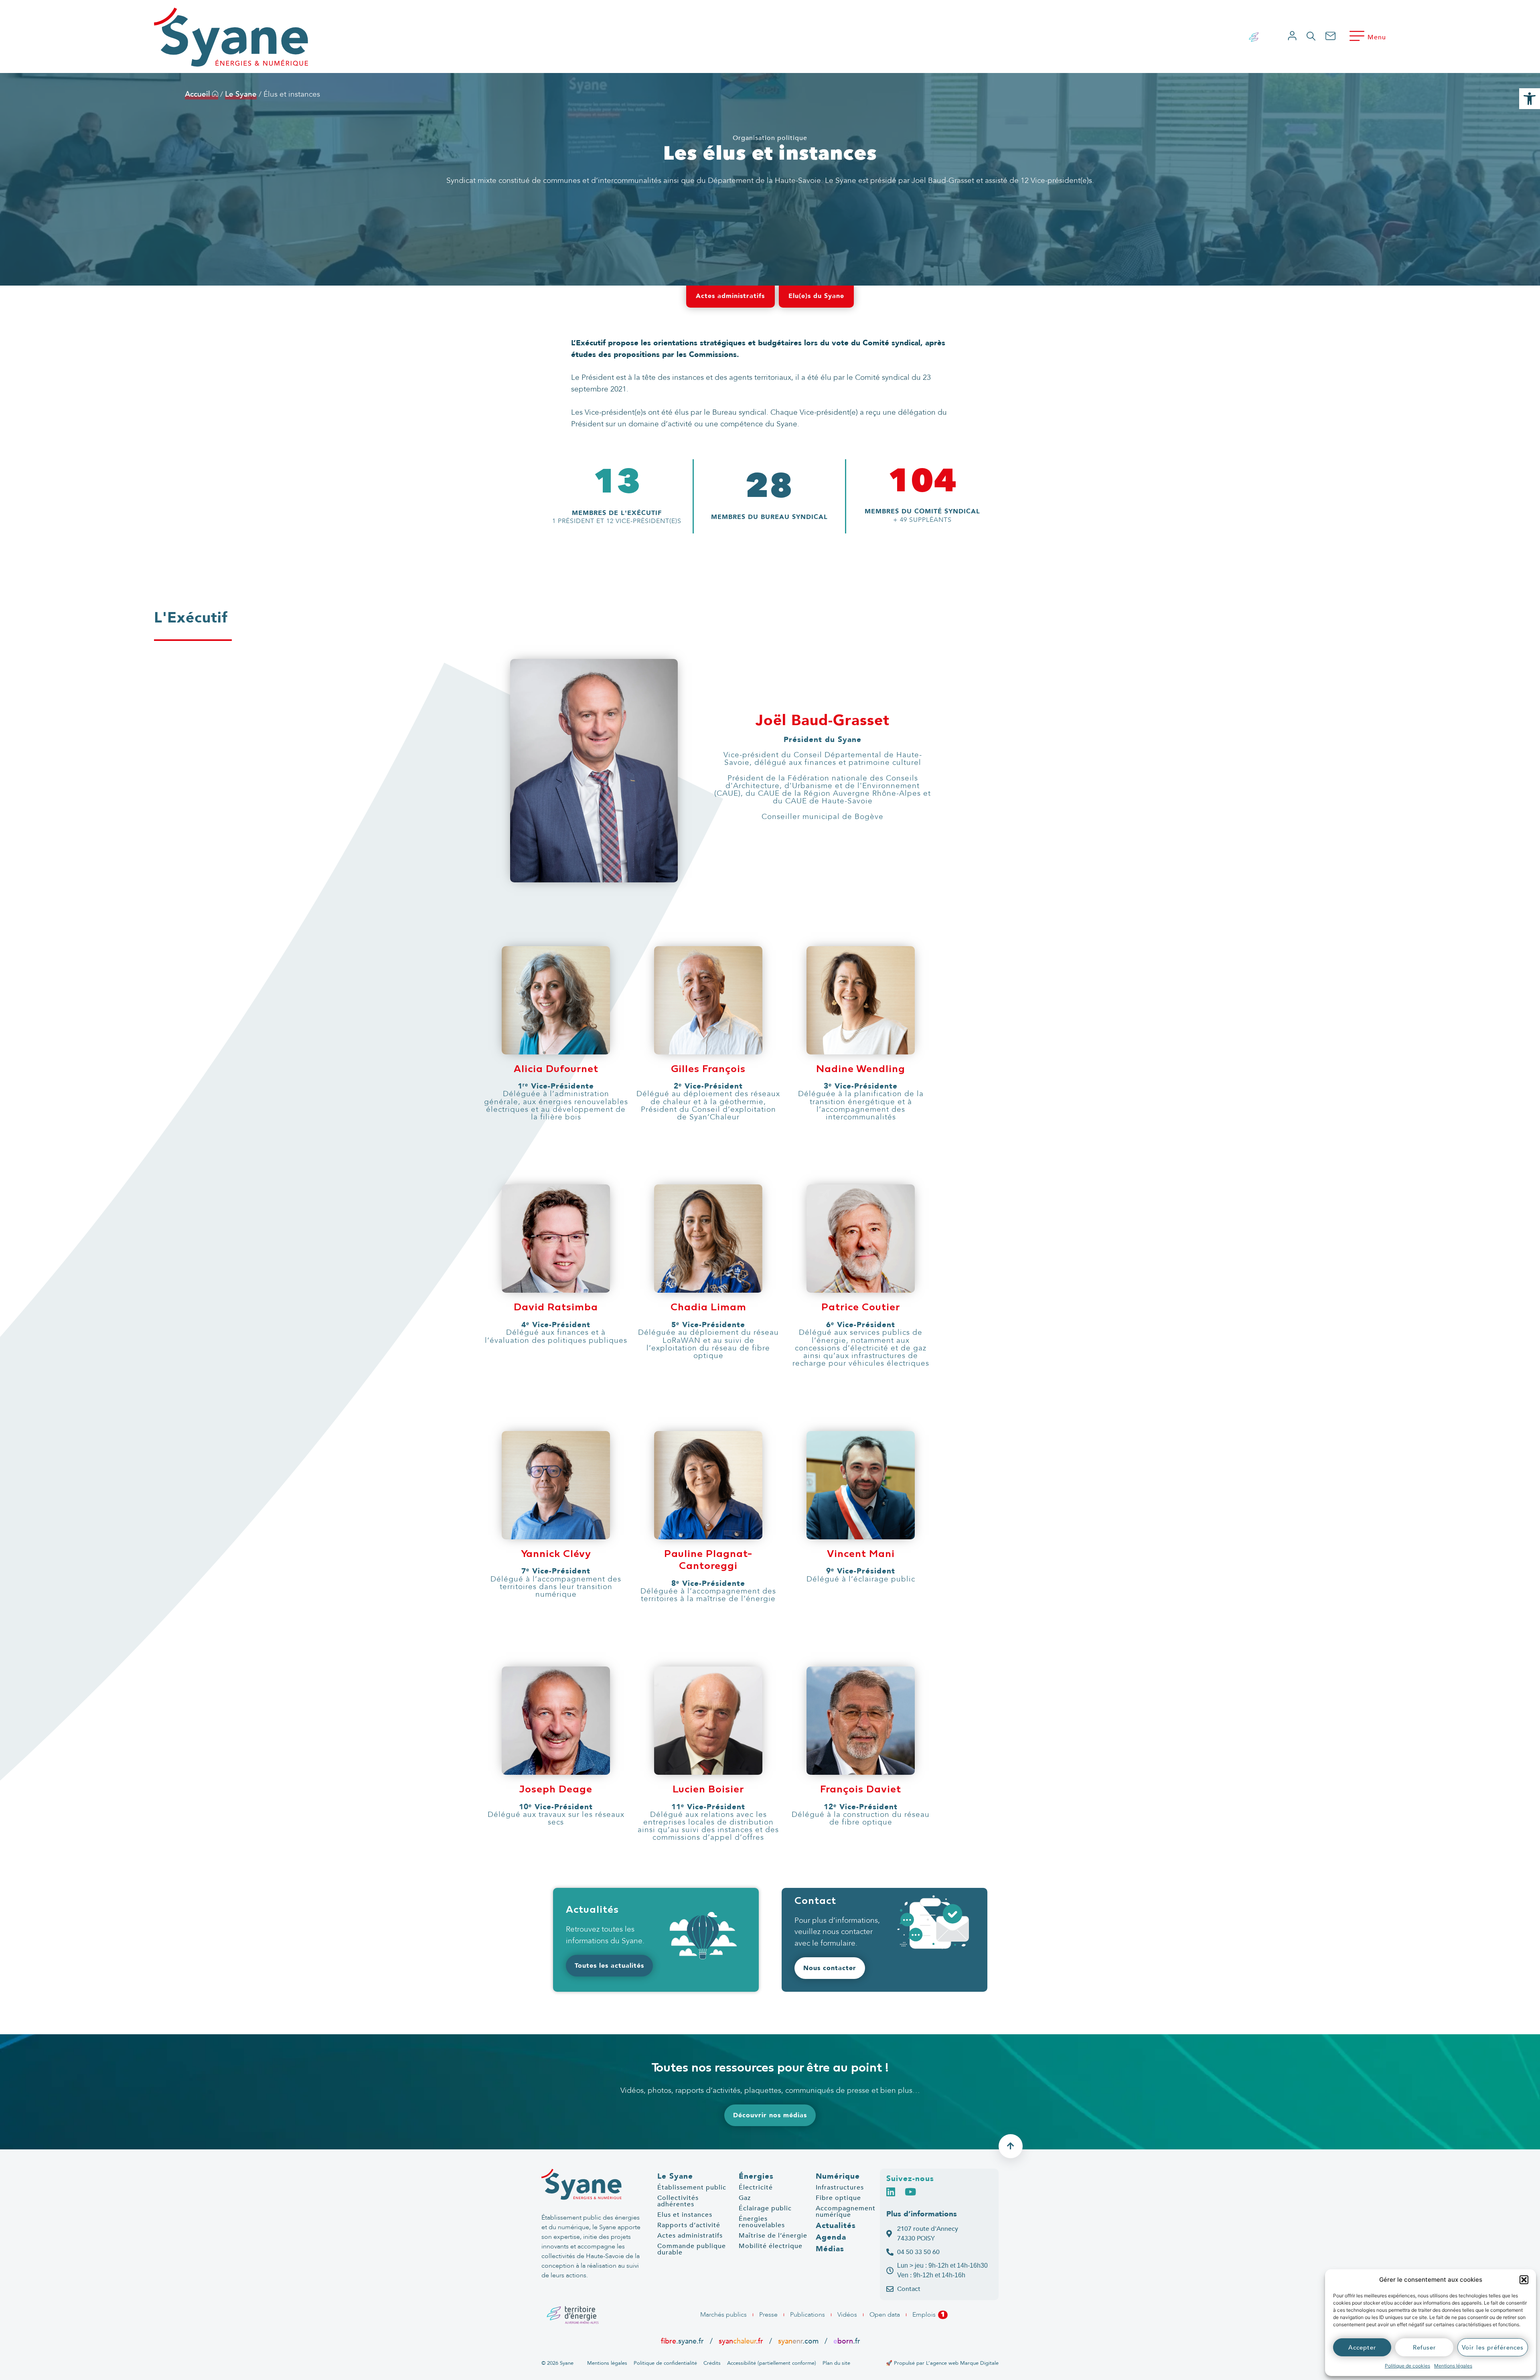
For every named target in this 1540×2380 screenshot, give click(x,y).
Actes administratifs (690, 2236)
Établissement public (692, 2187)
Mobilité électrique (771, 2246)
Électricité (756, 2187)
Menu (1377, 37)
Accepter (1362, 2348)
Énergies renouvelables (762, 2222)
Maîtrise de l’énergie (773, 2236)
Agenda (831, 2237)
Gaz (745, 2198)
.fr (847, 2341)
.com (798, 2341)
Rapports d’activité (689, 2225)
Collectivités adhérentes (678, 2201)
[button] (1524, 2280)
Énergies (756, 2176)
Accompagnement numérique (846, 2212)
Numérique (838, 2176)
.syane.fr (683, 2341)
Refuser (1424, 2348)
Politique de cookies (1407, 2366)
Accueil (199, 94)
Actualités (836, 2226)
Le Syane (241, 94)
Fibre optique (838, 2198)
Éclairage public (765, 2208)
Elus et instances (685, 2215)
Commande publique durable (692, 2249)
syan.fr (741, 2341)
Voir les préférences (1493, 2348)
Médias (830, 2249)
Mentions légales (1453, 2366)
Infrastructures (840, 2187)
